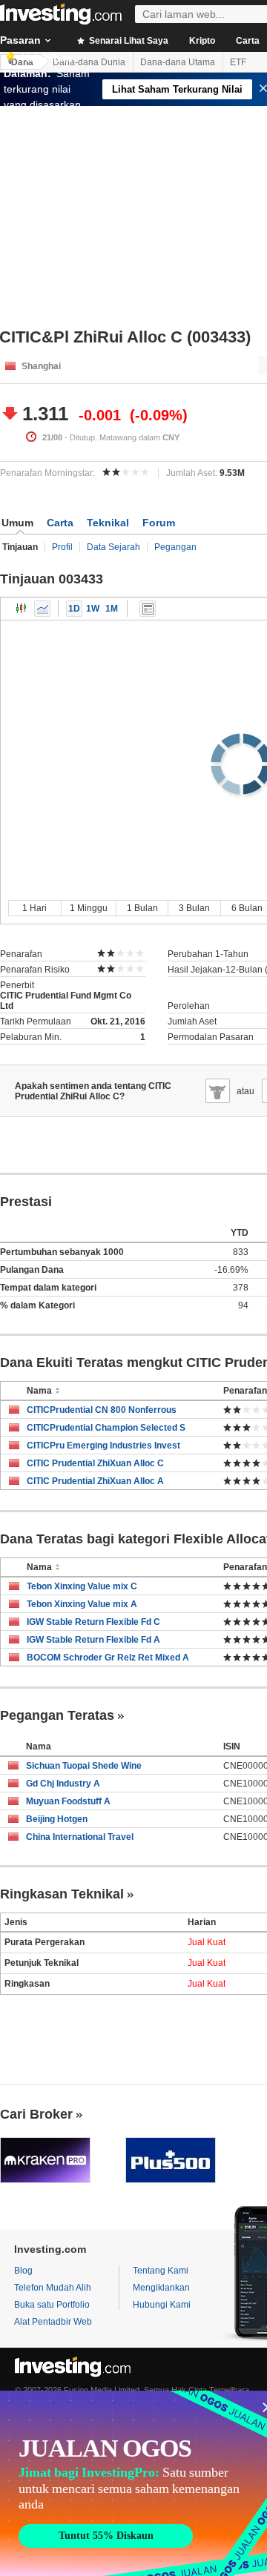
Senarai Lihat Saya (128, 41)
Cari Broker (36, 2114)
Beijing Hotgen (57, 1819)
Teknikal (108, 523)
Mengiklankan (161, 2288)
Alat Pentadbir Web (53, 2322)
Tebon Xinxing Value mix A (82, 1604)
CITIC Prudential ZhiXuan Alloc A (95, 1481)
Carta (60, 523)
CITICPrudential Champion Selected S (106, 1428)
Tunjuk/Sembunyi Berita (148, 609)
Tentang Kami (161, 2271)
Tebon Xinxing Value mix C (82, 1586)
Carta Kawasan (42, 609)
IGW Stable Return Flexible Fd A (93, 1640)
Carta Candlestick (22, 609)
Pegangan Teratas (57, 1715)
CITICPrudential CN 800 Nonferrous (102, 1410)
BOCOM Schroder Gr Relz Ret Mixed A (108, 1658)
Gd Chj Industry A (63, 1784)
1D (74, 609)
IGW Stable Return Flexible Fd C (93, 1622)
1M (112, 609)
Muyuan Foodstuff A (68, 1801)
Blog (23, 2271)
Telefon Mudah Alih (53, 2288)
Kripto (202, 41)
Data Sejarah (113, 547)
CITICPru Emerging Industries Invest (103, 1446)
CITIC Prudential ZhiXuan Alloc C (95, 1463)
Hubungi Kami (162, 2305)
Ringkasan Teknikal (62, 1894)
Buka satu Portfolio (52, 2305)
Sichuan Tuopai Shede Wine (84, 1766)
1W (93, 609)
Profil (62, 547)
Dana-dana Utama (178, 62)
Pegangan (175, 547)
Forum (159, 523)
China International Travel (80, 1837)
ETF (238, 62)
